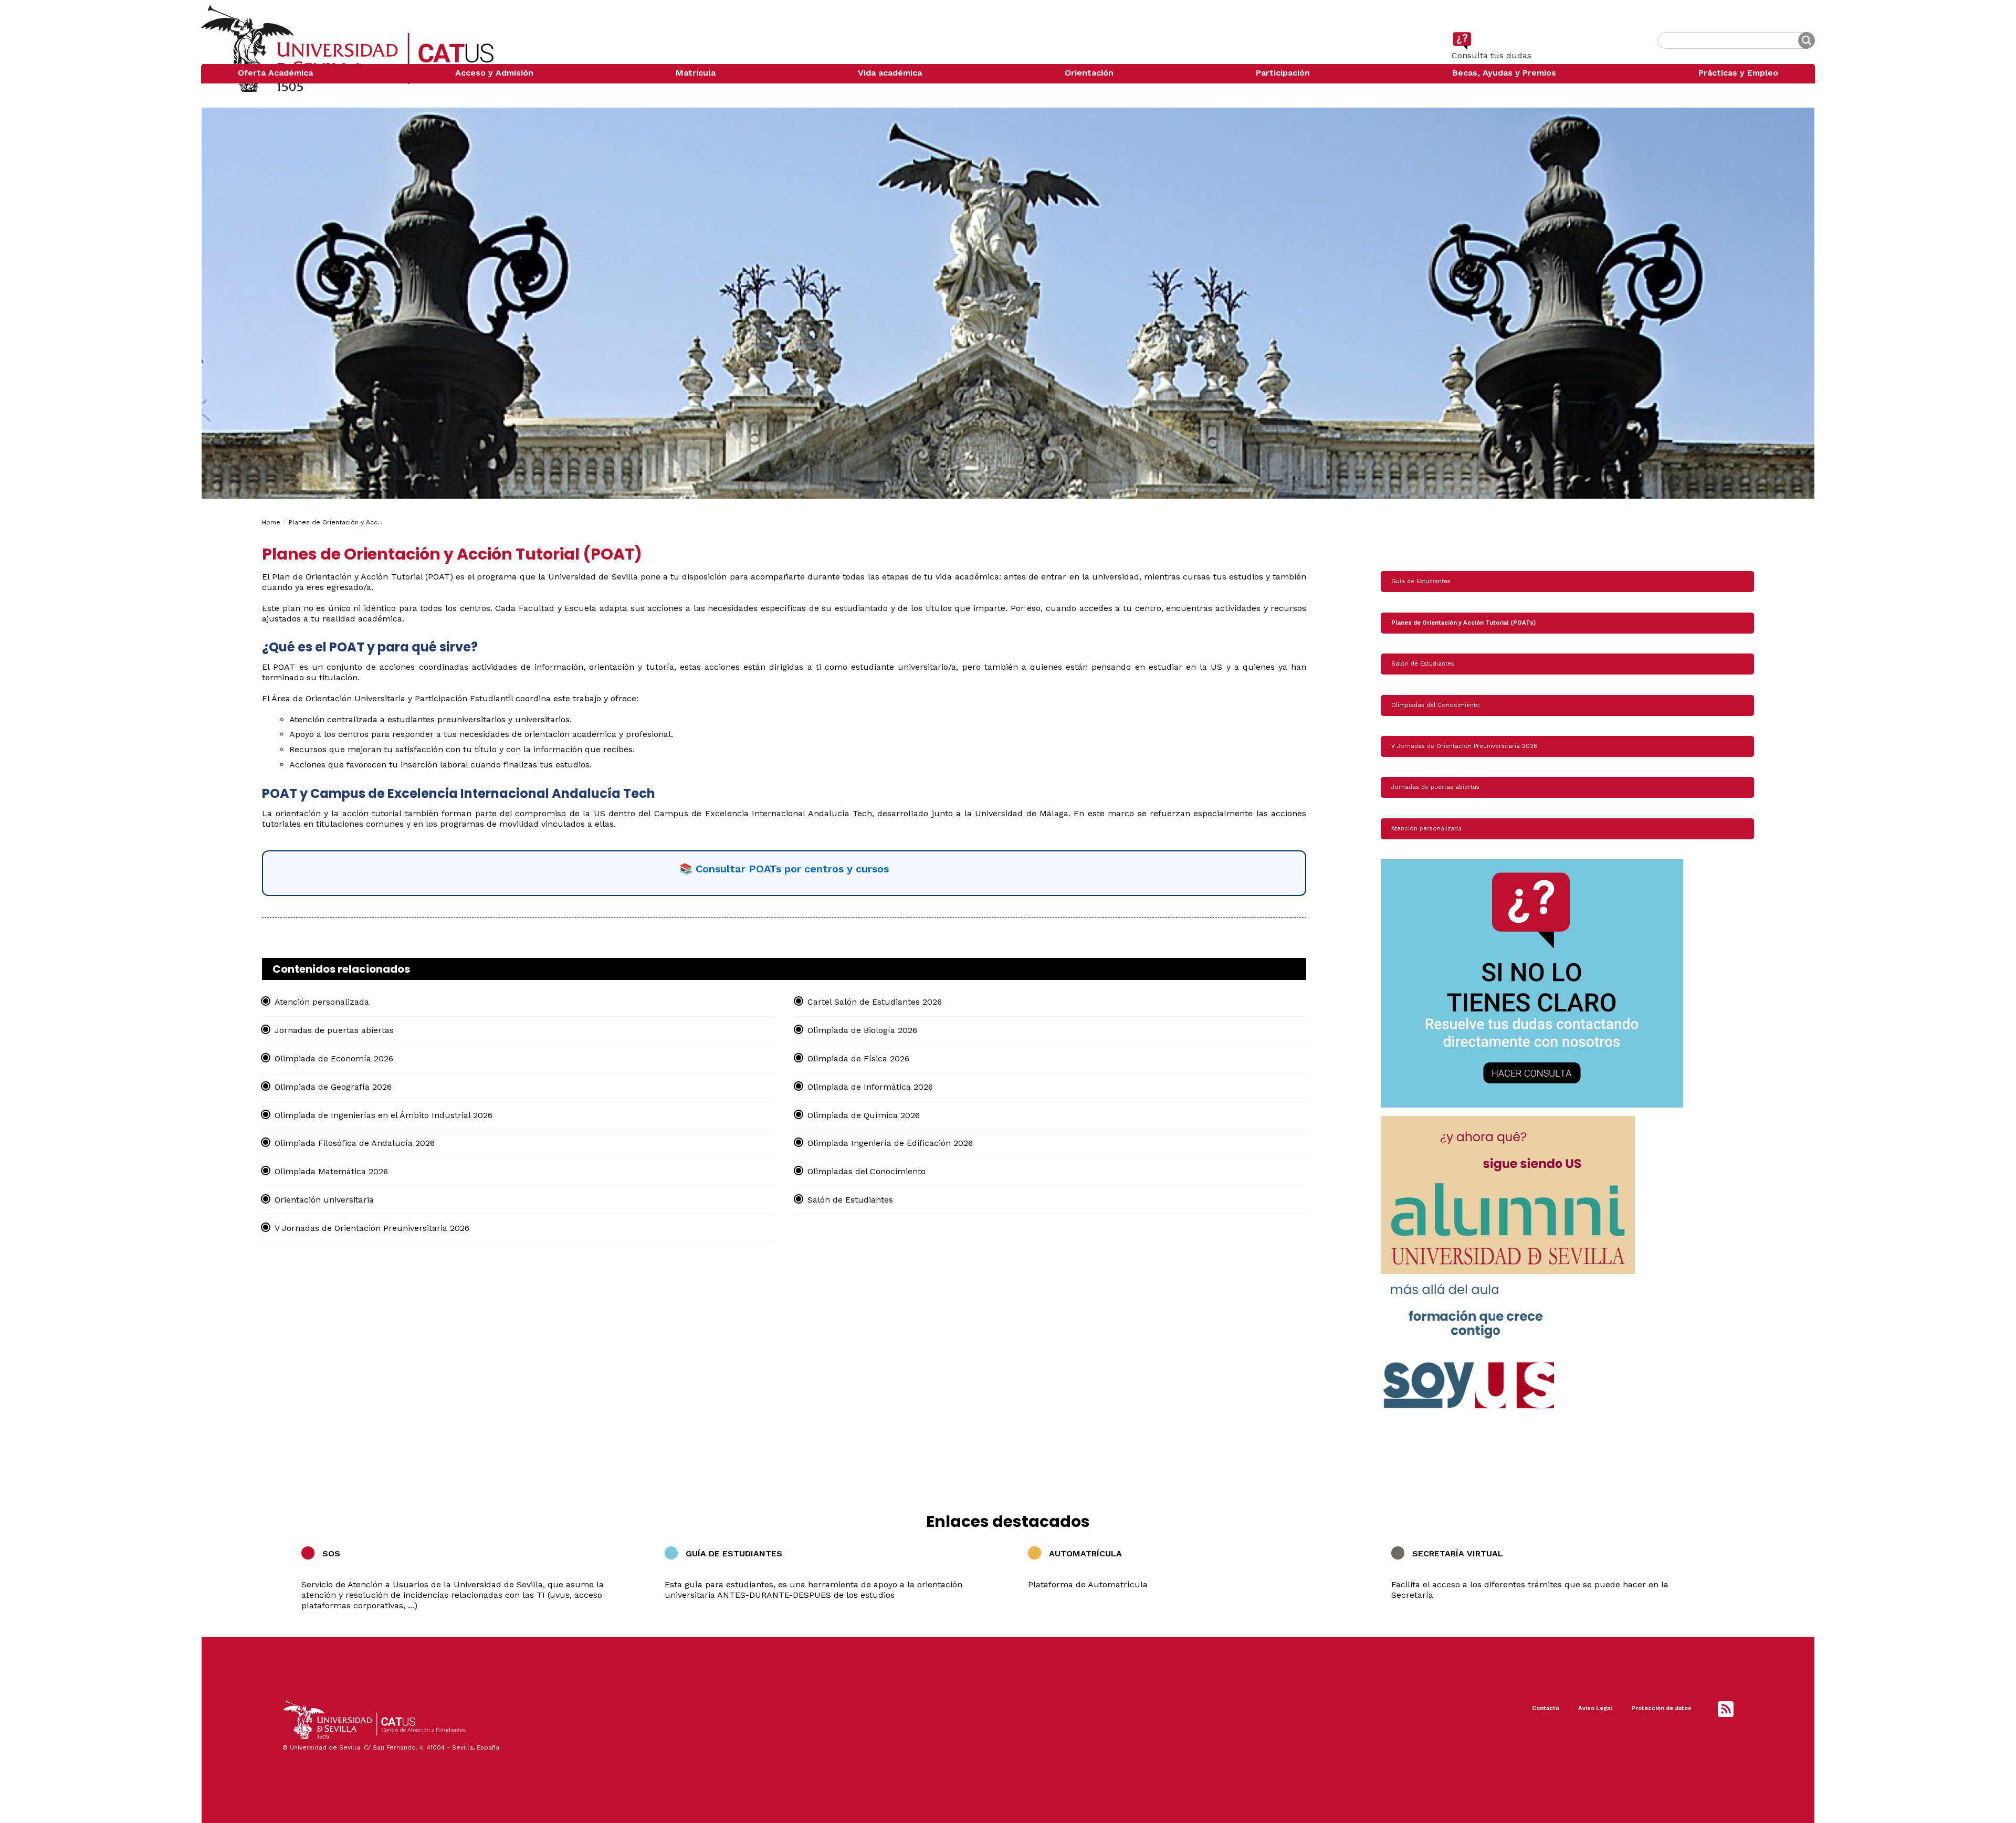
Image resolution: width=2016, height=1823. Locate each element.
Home (271, 522)
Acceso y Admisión (494, 73)
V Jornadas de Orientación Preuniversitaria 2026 (372, 1228)
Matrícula (696, 73)
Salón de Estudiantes (850, 1200)
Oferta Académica (275, 73)
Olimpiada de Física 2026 (858, 1058)
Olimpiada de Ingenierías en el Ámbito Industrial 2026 (384, 1115)
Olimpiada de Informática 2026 (870, 1087)
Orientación (1089, 73)
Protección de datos (1661, 1708)
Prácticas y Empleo (1738, 73)
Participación (1283, 73)
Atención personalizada (322, 1002)
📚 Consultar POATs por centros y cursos (784, 869)
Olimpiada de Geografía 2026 (333, 1087)
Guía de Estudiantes (1421, 581)
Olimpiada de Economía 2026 (334, 1058)
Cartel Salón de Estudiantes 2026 (875, 1002)
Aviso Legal (1595, 1708)
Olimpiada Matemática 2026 (331, 1171)
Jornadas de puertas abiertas (334, 1030)
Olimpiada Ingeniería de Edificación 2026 (890, 1143)
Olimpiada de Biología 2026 (862, 1030)
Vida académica (890, 73)
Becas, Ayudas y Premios (1504, 73)
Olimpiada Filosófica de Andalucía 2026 (355, 1143)
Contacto (1546, 1708)
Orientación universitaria (324, 1200)
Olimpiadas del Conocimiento (867, 1171)
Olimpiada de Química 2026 (864, 1115)
